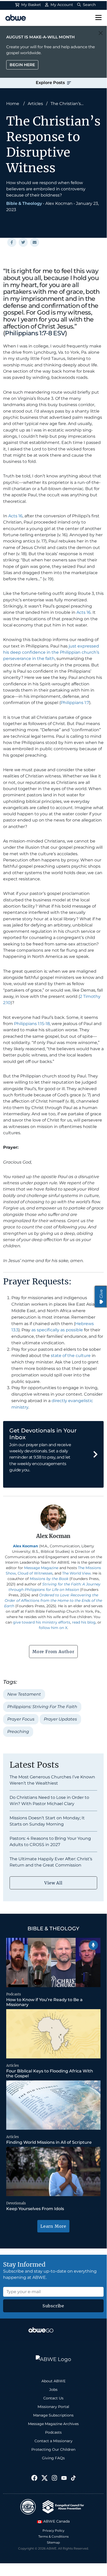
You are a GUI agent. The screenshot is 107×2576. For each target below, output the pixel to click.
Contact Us (53, 2398)
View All (53, 1883)
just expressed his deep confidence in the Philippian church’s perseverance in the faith (51, 652)
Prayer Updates (60, 1719)
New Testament (24, 1694)
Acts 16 (15, 516)
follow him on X (53, 1628)
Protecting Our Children (53, 2449)
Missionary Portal (53, 2407)
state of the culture (71, 1356)
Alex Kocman (59, 203)
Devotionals (16, 2203)
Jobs (53, 2390)
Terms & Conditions (53, 2536)
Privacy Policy (53, 2530)
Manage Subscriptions (53, 2415)
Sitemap (53, 2542)
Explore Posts (51, 83)
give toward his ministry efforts (42, 1622)
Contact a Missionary (53, 2441)
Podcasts (14, 1994)
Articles (35, 104)
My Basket (31, 5)
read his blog (84, 1622)
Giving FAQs (53, 2458)
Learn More (53, 2226)
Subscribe (53, 2306)
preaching (18, 1732)
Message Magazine (41, 1568)
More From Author (53, 1652)
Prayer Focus (21, 1719)
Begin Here (22, 65)
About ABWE (53, 2381)
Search (89, 5)
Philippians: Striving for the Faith (42, 1707)
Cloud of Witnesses (35, 1573)
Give (101, 1294)
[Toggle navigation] (98, 18)
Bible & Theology (24, 203)
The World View (76, 1573)
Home (13, 104)
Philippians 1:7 (75, 703)
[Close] (101, 33)
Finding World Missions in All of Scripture (49, 2142)
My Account (61, 5)
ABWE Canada (56, 2521)
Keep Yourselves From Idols (35, 2209)
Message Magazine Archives (53, 2424)
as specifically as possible (57, 1330)
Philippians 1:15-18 (32, 1024)
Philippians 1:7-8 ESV (35, 333)
